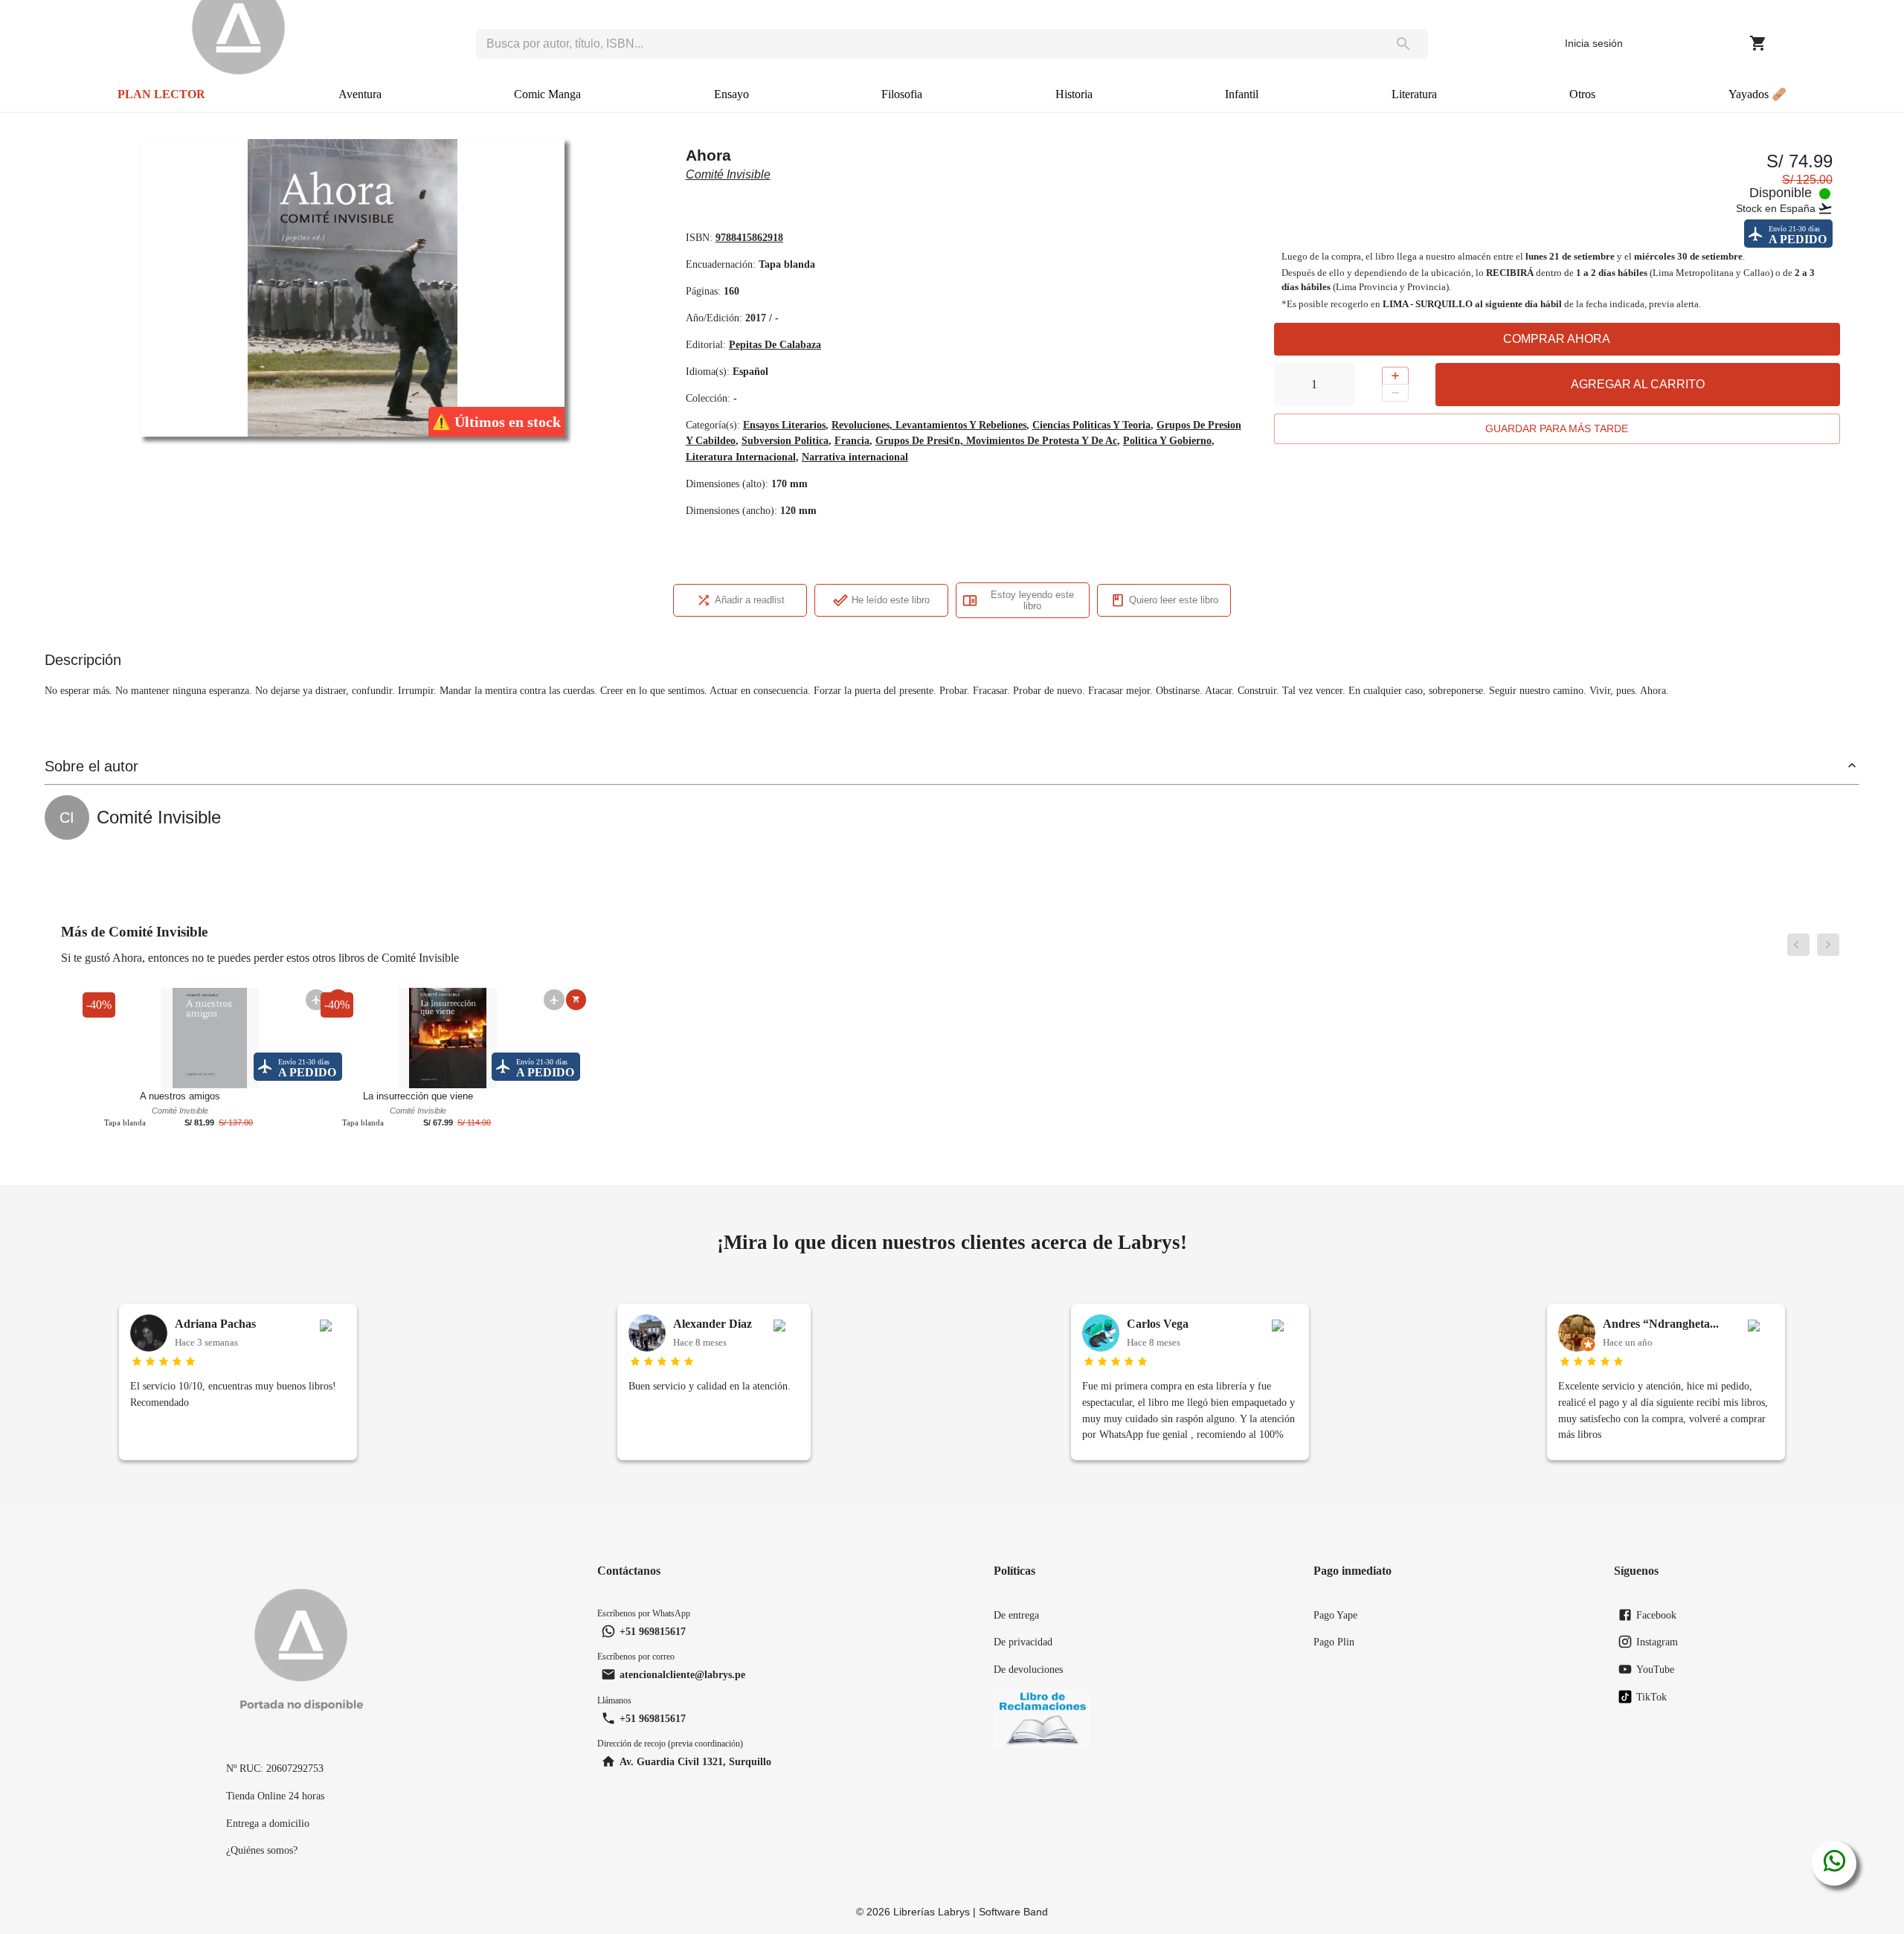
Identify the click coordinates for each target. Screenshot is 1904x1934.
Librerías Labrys (932, 1912)
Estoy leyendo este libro (1032, 600)
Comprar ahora (1557, 339)
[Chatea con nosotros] (1834, 1863)
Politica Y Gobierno (1167, 440)
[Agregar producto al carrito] (576, 999)
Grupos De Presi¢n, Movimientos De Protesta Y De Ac (996, 440)
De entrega (1016, 1615)
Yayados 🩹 (1757, 94)
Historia (1074, 94)
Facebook (1656, 1615)
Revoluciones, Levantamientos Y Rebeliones (929, 425)
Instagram (1657, 1642)
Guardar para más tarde (1557, 428)
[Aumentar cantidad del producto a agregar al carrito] (1395, 376)
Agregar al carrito (1638, 384)
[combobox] (927, 44)
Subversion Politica (785, 440)
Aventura (360, 94)
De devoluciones (1028, 1669)
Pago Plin (1334, 1642)
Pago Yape (1335, 1615)
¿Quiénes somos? (262, 1850)
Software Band (1013, 1912)
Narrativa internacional (855, 457)
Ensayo (731, 94)
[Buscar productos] (1403, 44)
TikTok (1651, 1697)
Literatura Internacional (741, 457)
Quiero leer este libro (1174, 600)
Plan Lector (161, 94)
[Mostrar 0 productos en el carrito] (1758, 43)
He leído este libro (891, 600)
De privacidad (1023, 1642)
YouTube (1655, 1669)
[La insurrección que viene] (448, 1037)
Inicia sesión (1594, 43)
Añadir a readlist (750, 600)
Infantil (1242, 94)
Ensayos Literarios (784, 425)
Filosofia (902, 94)
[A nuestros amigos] (210, 1037)
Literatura (1414, 94)
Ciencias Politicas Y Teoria (1091, 425)
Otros (1582, 94)
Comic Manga (547, 94)
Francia (852, 440)
